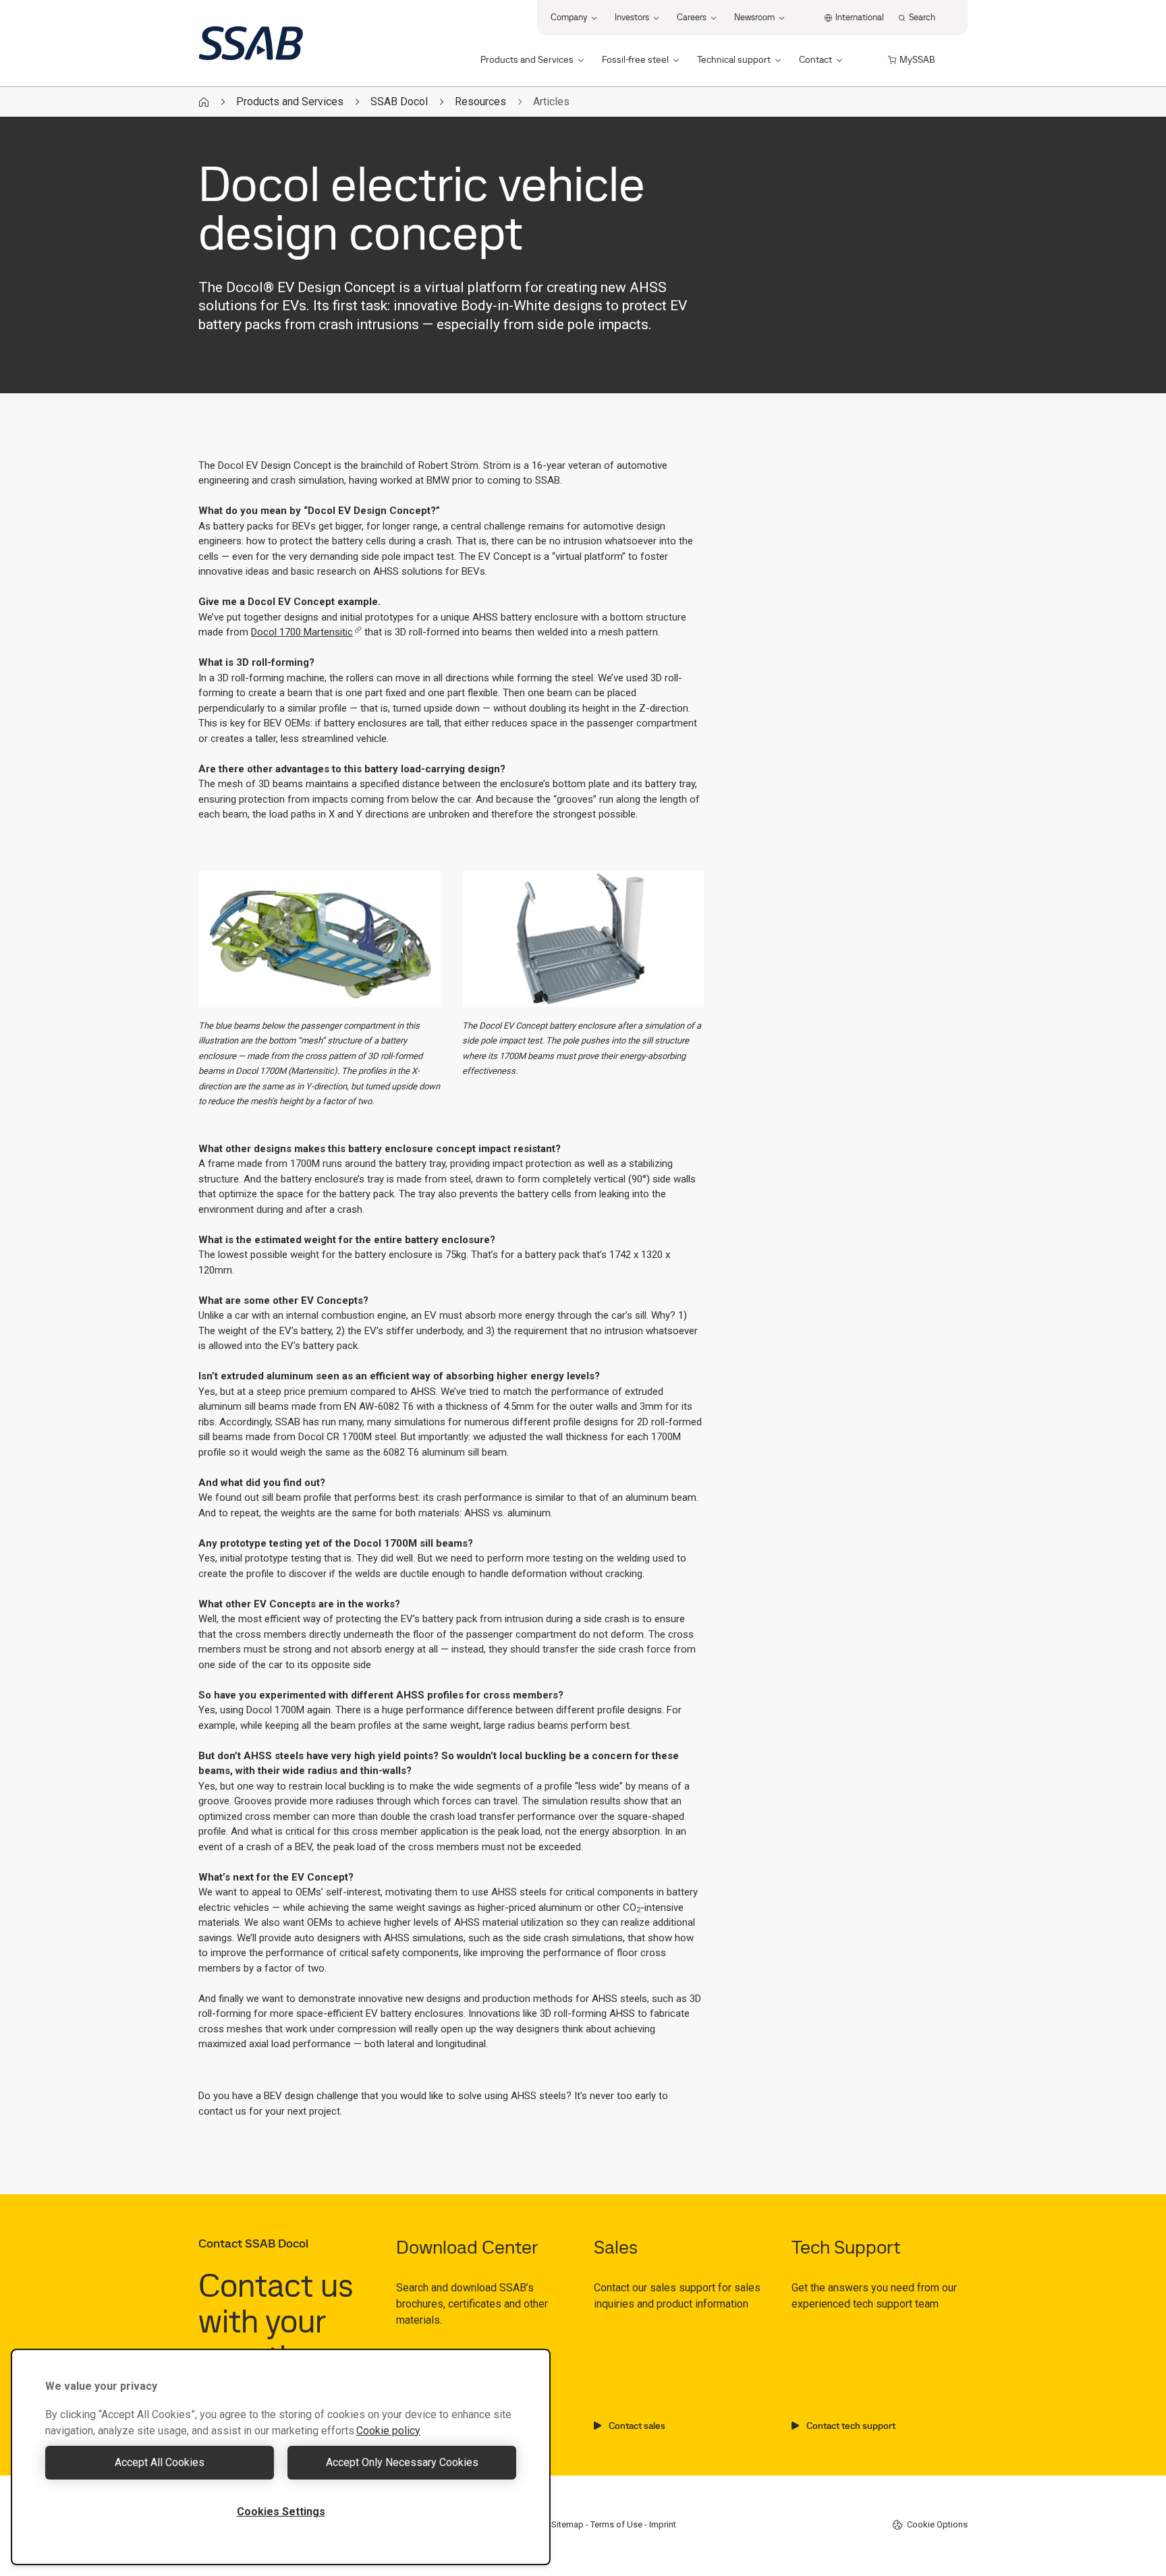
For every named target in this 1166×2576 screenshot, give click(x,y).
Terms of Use (616, 2524)
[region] (281, 2457)
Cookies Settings (281, 2512)
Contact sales (637, 2426)
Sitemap (567, 2524)
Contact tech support (851, 2426)
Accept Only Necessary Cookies (402, 2462)
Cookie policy (388, 2431)
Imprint (663, 2524)
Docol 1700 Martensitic (302, 632)
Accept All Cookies (160, 2462)
